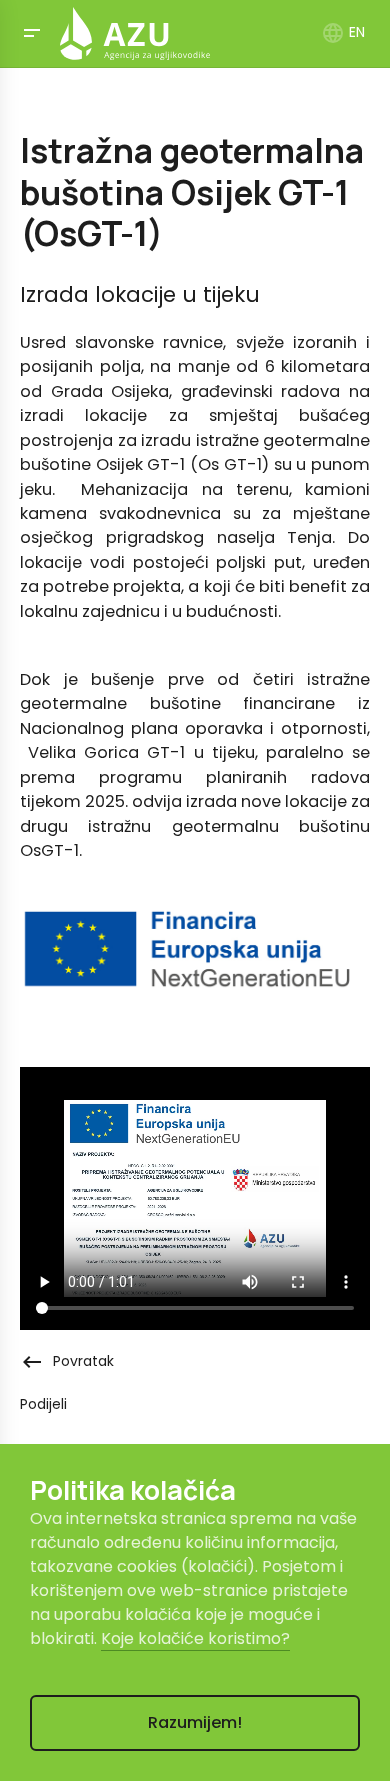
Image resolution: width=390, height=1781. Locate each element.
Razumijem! (195, 1722)
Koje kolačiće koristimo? (195, 1638)
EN (343, 32)
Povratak (67, 1361)
